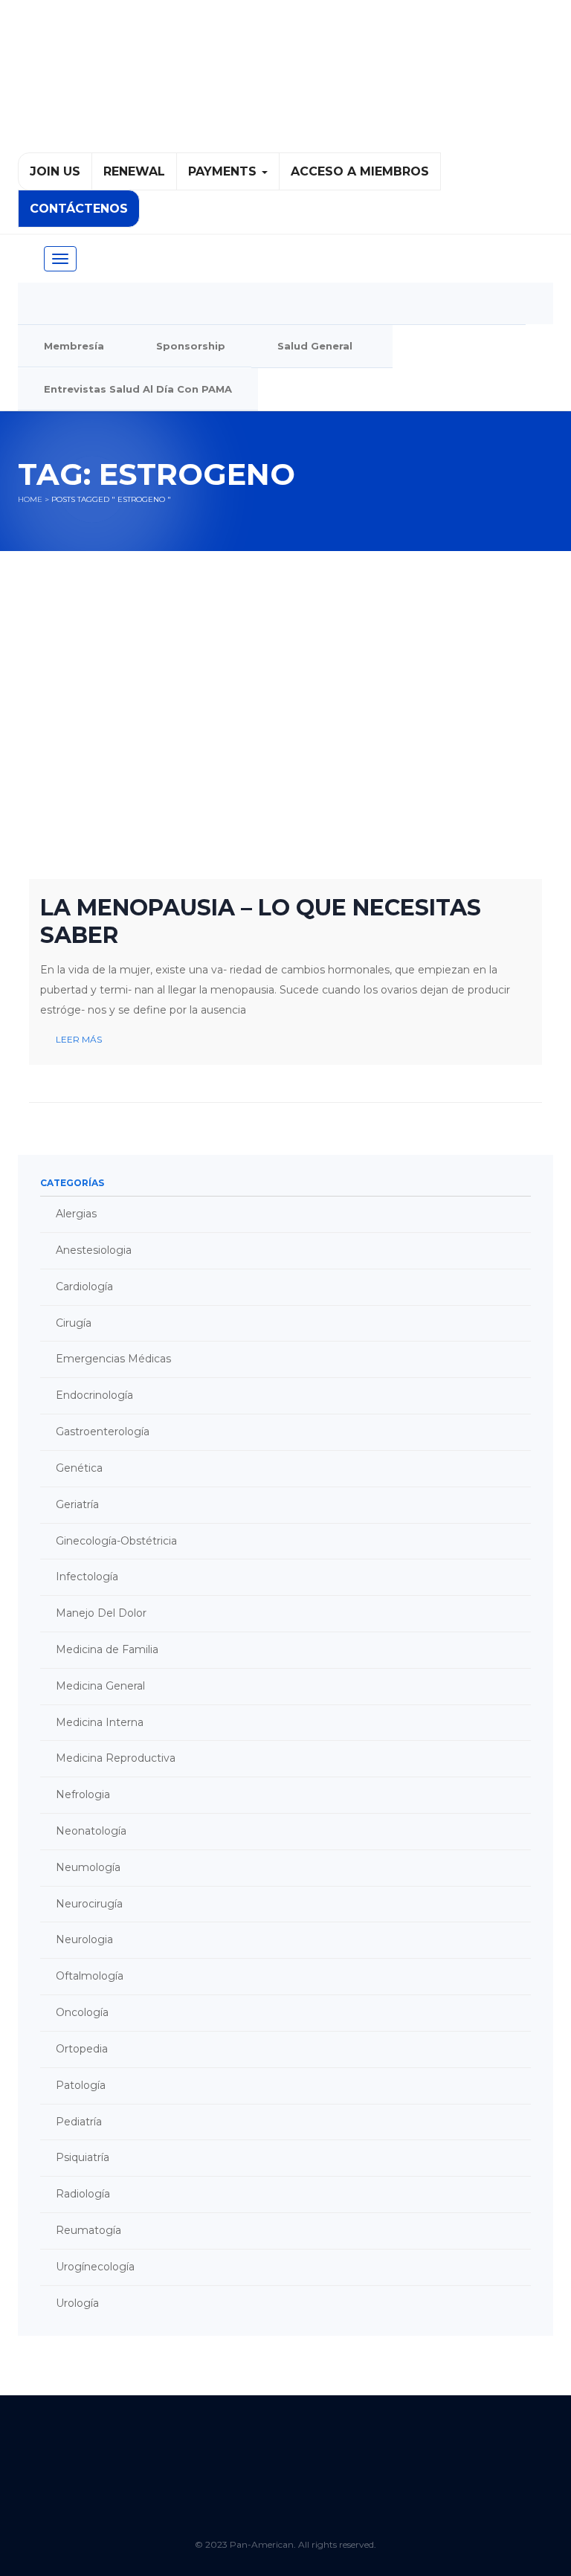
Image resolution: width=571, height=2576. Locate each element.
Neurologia (84, 1939)
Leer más (79, 1039)
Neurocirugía (89, 1904)
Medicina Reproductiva (116, 1758)
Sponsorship (191, 346)
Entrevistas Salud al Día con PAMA (138, 389)
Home (30, 499)
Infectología (87, 1577)
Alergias (76, 1214)
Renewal (134, 171)
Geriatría (77, 1504)
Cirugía (74, 1323)
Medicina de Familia (107, 1649)
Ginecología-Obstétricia (116, 1541)
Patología (81, 2085)
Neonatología (91, 1831)
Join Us (55, 171)
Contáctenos (79, 209)
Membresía (74, 346)
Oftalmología (90, 1976)
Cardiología (84, 1287)
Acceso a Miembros (360, 171)
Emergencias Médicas (113, 1359)
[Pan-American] (285, 83)
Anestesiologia (94, 1250)
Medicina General (100, 1686)
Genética (79, 1468)
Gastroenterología (103, 1432)
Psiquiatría (83, 2157)
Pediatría (79, 2122)
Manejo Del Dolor (101, 1613)
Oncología (82, 2012)
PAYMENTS (224, 171)
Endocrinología (94, 1395)
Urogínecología (95, 2267)
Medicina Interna (100, 1722)
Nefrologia (83, 1794)
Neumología (88, 1867)
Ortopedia (82, 2049)
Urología (77, 2303)
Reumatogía (88, 2230)
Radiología (83, 2194)
